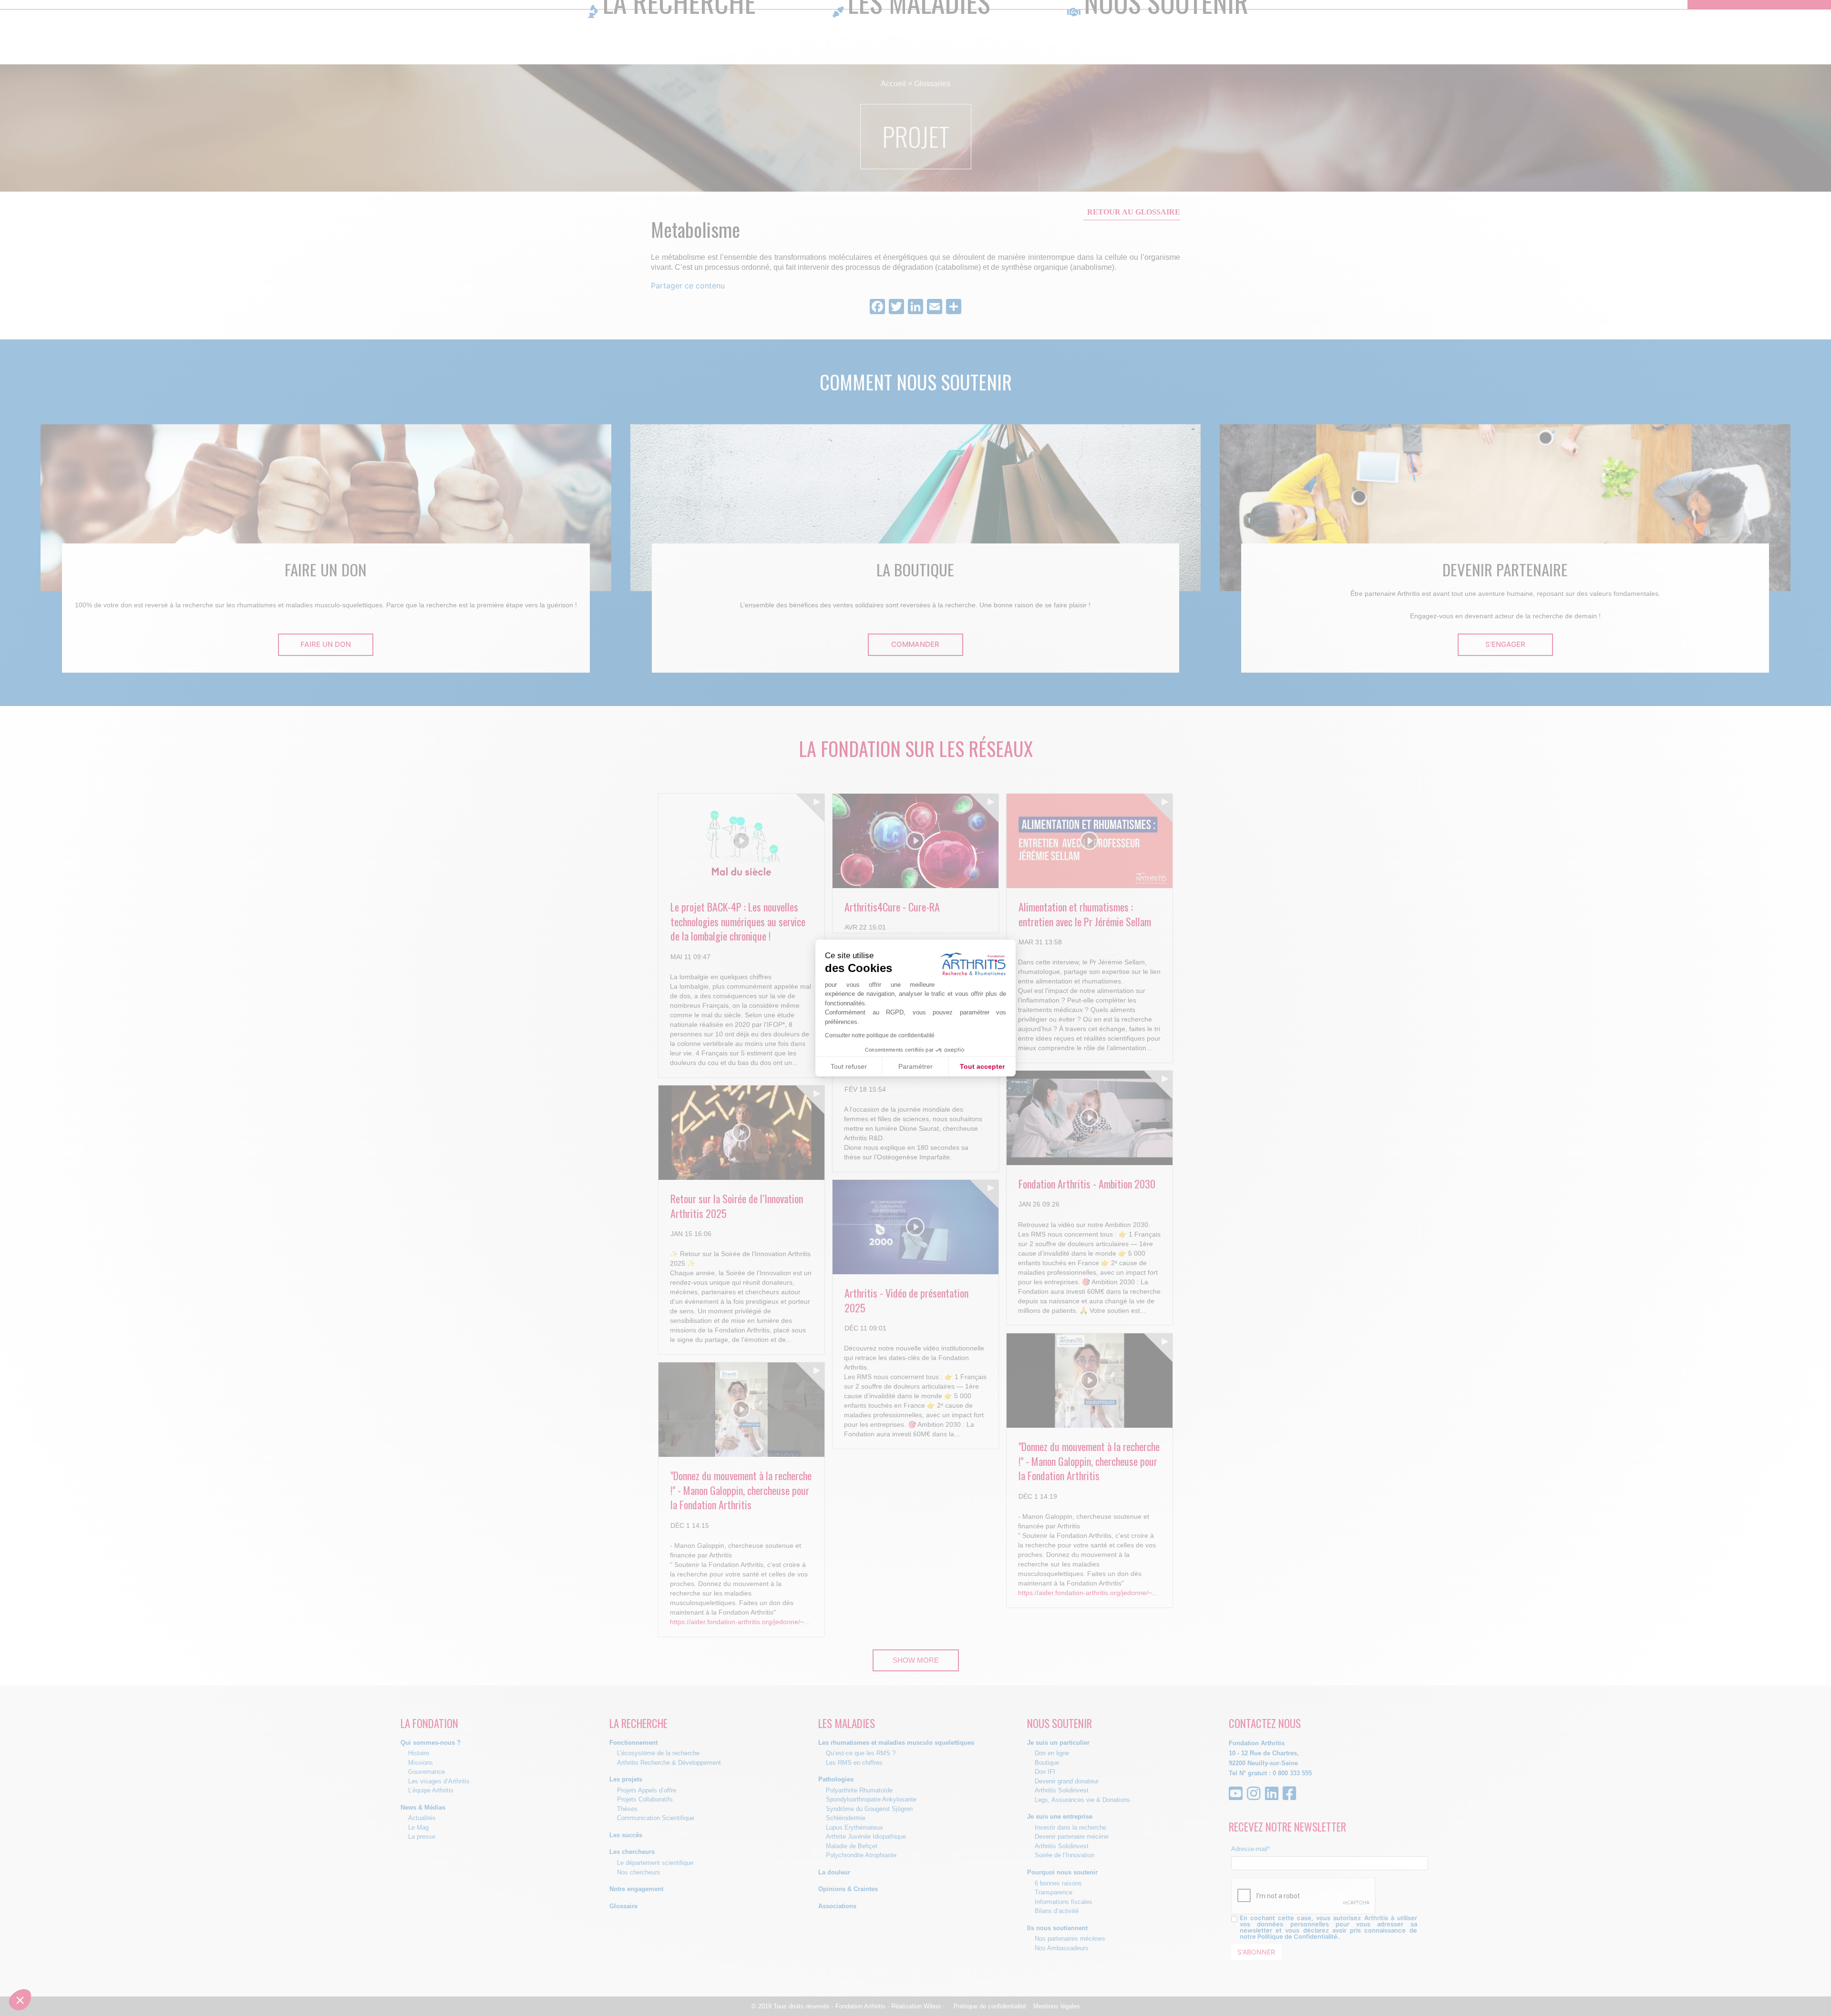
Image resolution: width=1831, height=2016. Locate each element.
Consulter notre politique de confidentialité (880, 1035)
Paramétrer (915, 1066)
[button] (20, 2000)
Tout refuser (849, 1066)
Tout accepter (982, 1066)
